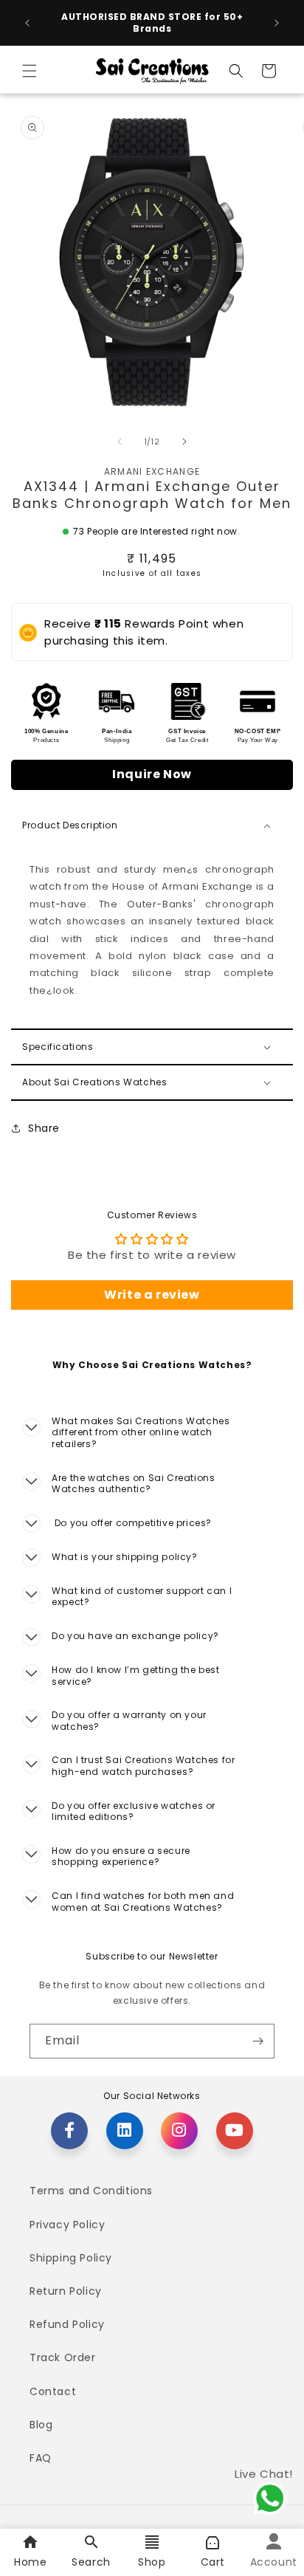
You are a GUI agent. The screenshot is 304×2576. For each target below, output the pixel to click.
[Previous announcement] (27, 23)
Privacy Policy (67, 2225)
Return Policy (66, 2291)
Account (274, 2562)
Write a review (152, 1295)
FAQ (41, 2458)
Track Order (63, 2357)
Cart (213, 2562)
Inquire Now (152, 774)
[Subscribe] (258, 2041)
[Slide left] (120, 442)
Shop (152, 2562)
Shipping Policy (71, 2258)
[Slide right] (184, 442)
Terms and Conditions (91, 2191)
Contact (53, 2391)
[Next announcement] (277, 23)
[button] (30, 71)
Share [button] (44, 1128)
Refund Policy (67, 2324)
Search (91, 2562)
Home (30, 2562)
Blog (41, 2425)
